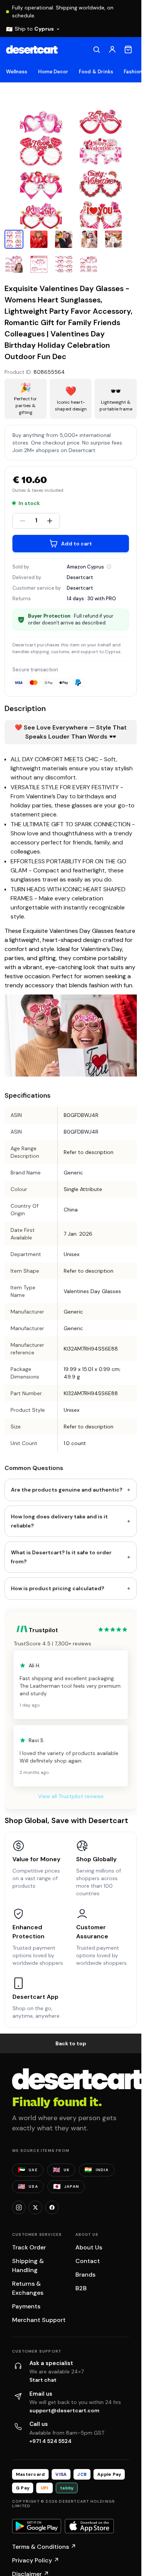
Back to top (71, 2043)
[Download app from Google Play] (37, 2526)
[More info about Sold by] (109, 567)
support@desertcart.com (64, 2410)
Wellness (17, 72)
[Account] (112, 50)
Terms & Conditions (44, 2547)
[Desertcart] (32, 50)
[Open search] (96, 50)
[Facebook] (52, 2207)
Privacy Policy (36, 2560)
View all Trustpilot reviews (71, 1796)
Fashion (133, 72)
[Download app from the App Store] (89, 2526)
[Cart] (128, 50)
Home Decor (53, 72)
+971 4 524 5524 (51, 2441)
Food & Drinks (96, 72)
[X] (35, 2207)
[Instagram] (19, 2207)
